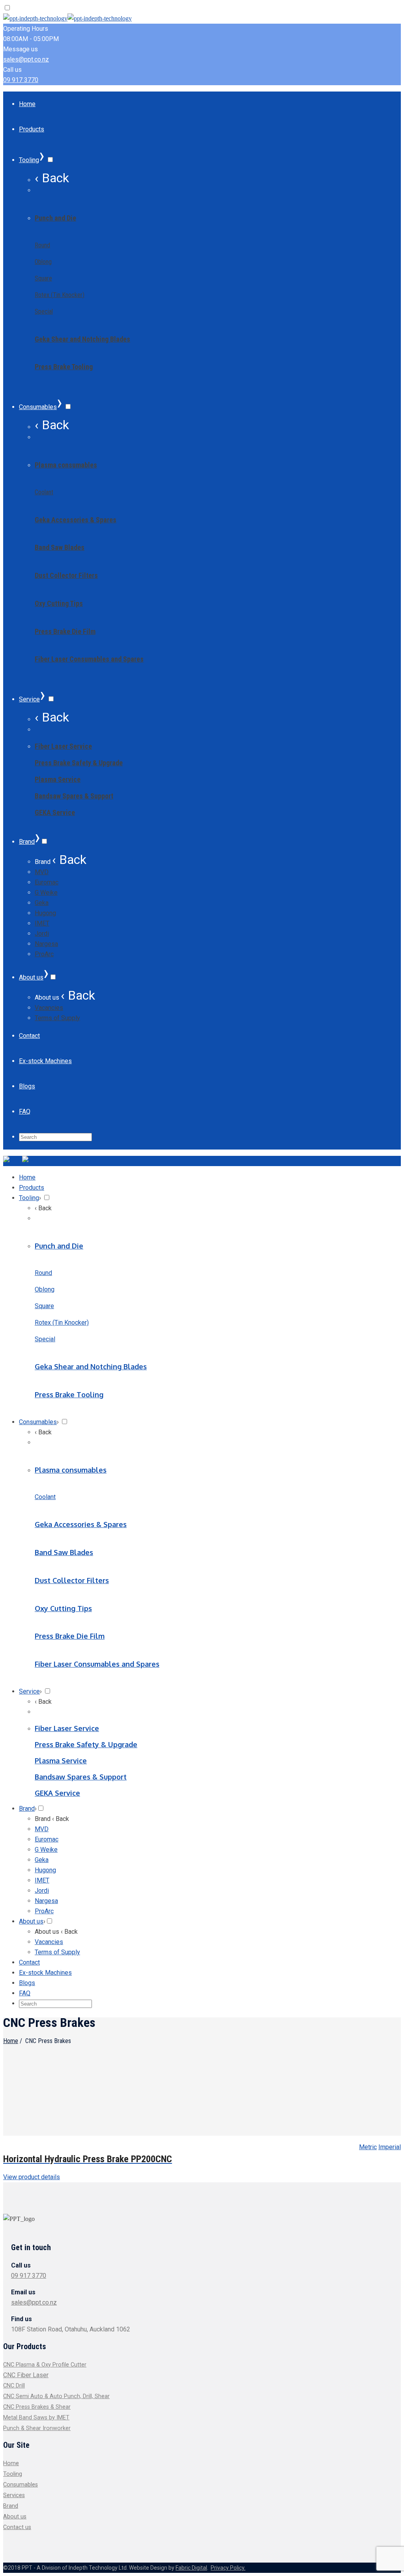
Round (42, 245)
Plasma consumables (66, 465)
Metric (368, 2147)
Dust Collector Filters (66, 575)
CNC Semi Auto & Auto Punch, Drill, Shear (56, 2396)
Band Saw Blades (60, 547)
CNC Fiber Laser (26, 2375)
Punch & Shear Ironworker (37, 2428)
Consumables (21, 2485)
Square (43, 278)
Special (44, 311)
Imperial (390, 2147)
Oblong (43, 262)
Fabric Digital (191, 2568)
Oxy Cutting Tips (59, 603)
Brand (11, 2506)
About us (15, 2517)
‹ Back (52, 178)
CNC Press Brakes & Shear (37, 2407)
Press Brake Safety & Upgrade (79, 763)
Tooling (13, 2474)
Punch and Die (55, 218)
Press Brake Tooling (64, 367)
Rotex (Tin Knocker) (60, 295)
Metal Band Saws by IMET (36, 2418)
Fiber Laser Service (63, 746)
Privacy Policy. (228, 2568)
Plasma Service (58, 779)
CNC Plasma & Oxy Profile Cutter (45, 2365)
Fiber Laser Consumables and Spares (89, 659)
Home (11, 2041)
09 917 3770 (21, 80)
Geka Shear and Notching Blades (82, 339)
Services (14, 2495)
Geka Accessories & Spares (76, 520)
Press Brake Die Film (65, 631)
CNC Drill (14, 2386)
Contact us (17, 2527)
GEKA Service (55, 812)
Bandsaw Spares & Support (74, 796)
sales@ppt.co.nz (26, 59)
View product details (32, 2177)
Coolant (44, 492)
